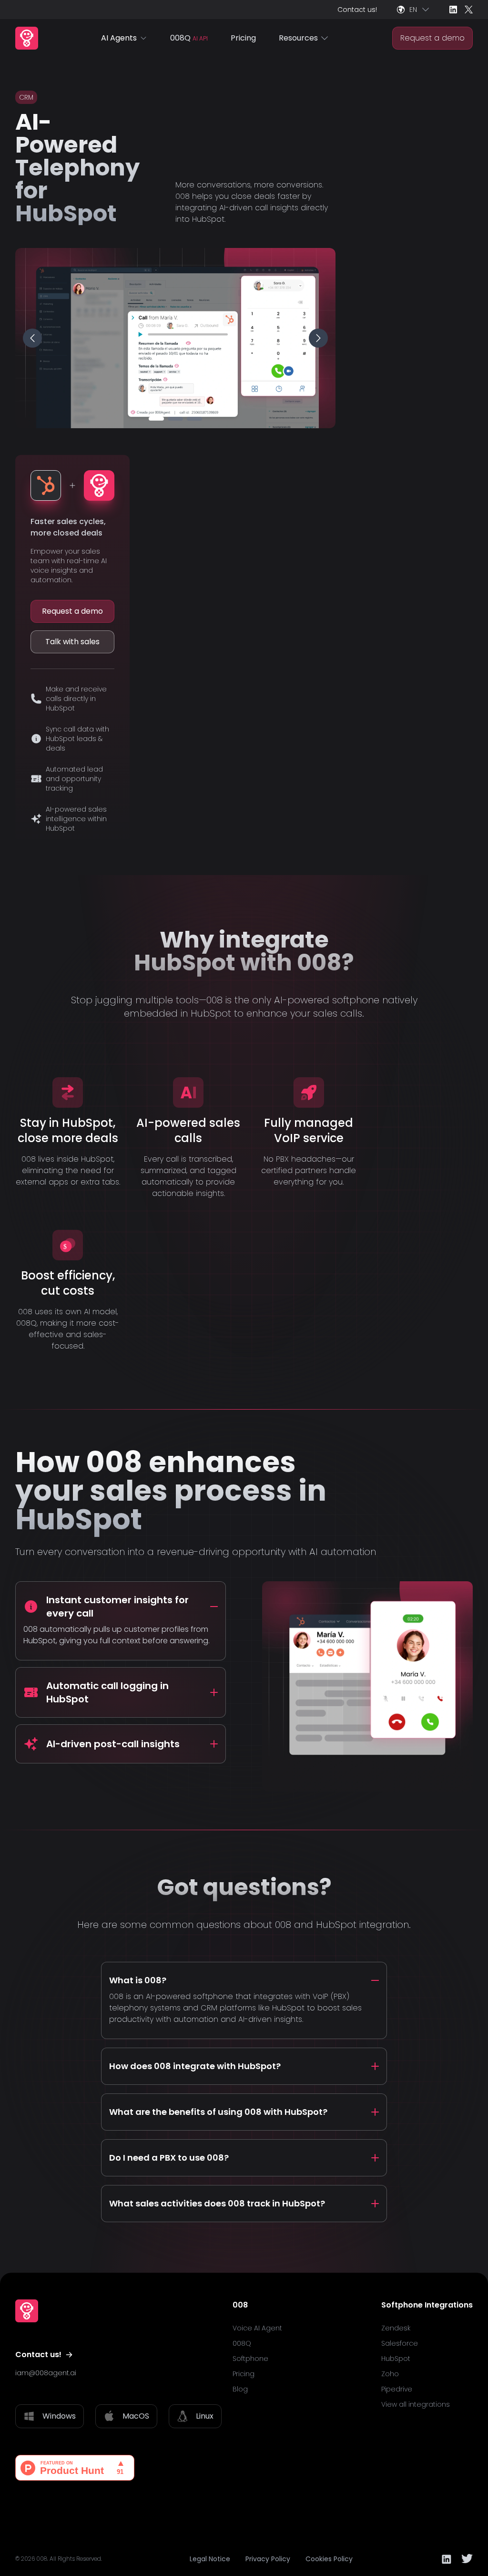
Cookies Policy (329, 2559)
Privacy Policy (268, 2559)
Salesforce (400, 2343)
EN (413, 10)
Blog (240, 2389)
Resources (298, 38)
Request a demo (432, 38)
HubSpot (396, 2359)
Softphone (250, 2359)
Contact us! (357, 10)
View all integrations (416, 2404)
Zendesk (396, 2328)
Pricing (243, 38)
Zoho (390, 2374)
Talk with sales (72, 642)
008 (42, 2559)
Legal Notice (210, 2559)
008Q (189, 38)
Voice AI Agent (257, 2328)
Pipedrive (397, 2389)
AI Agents (119, 38)
